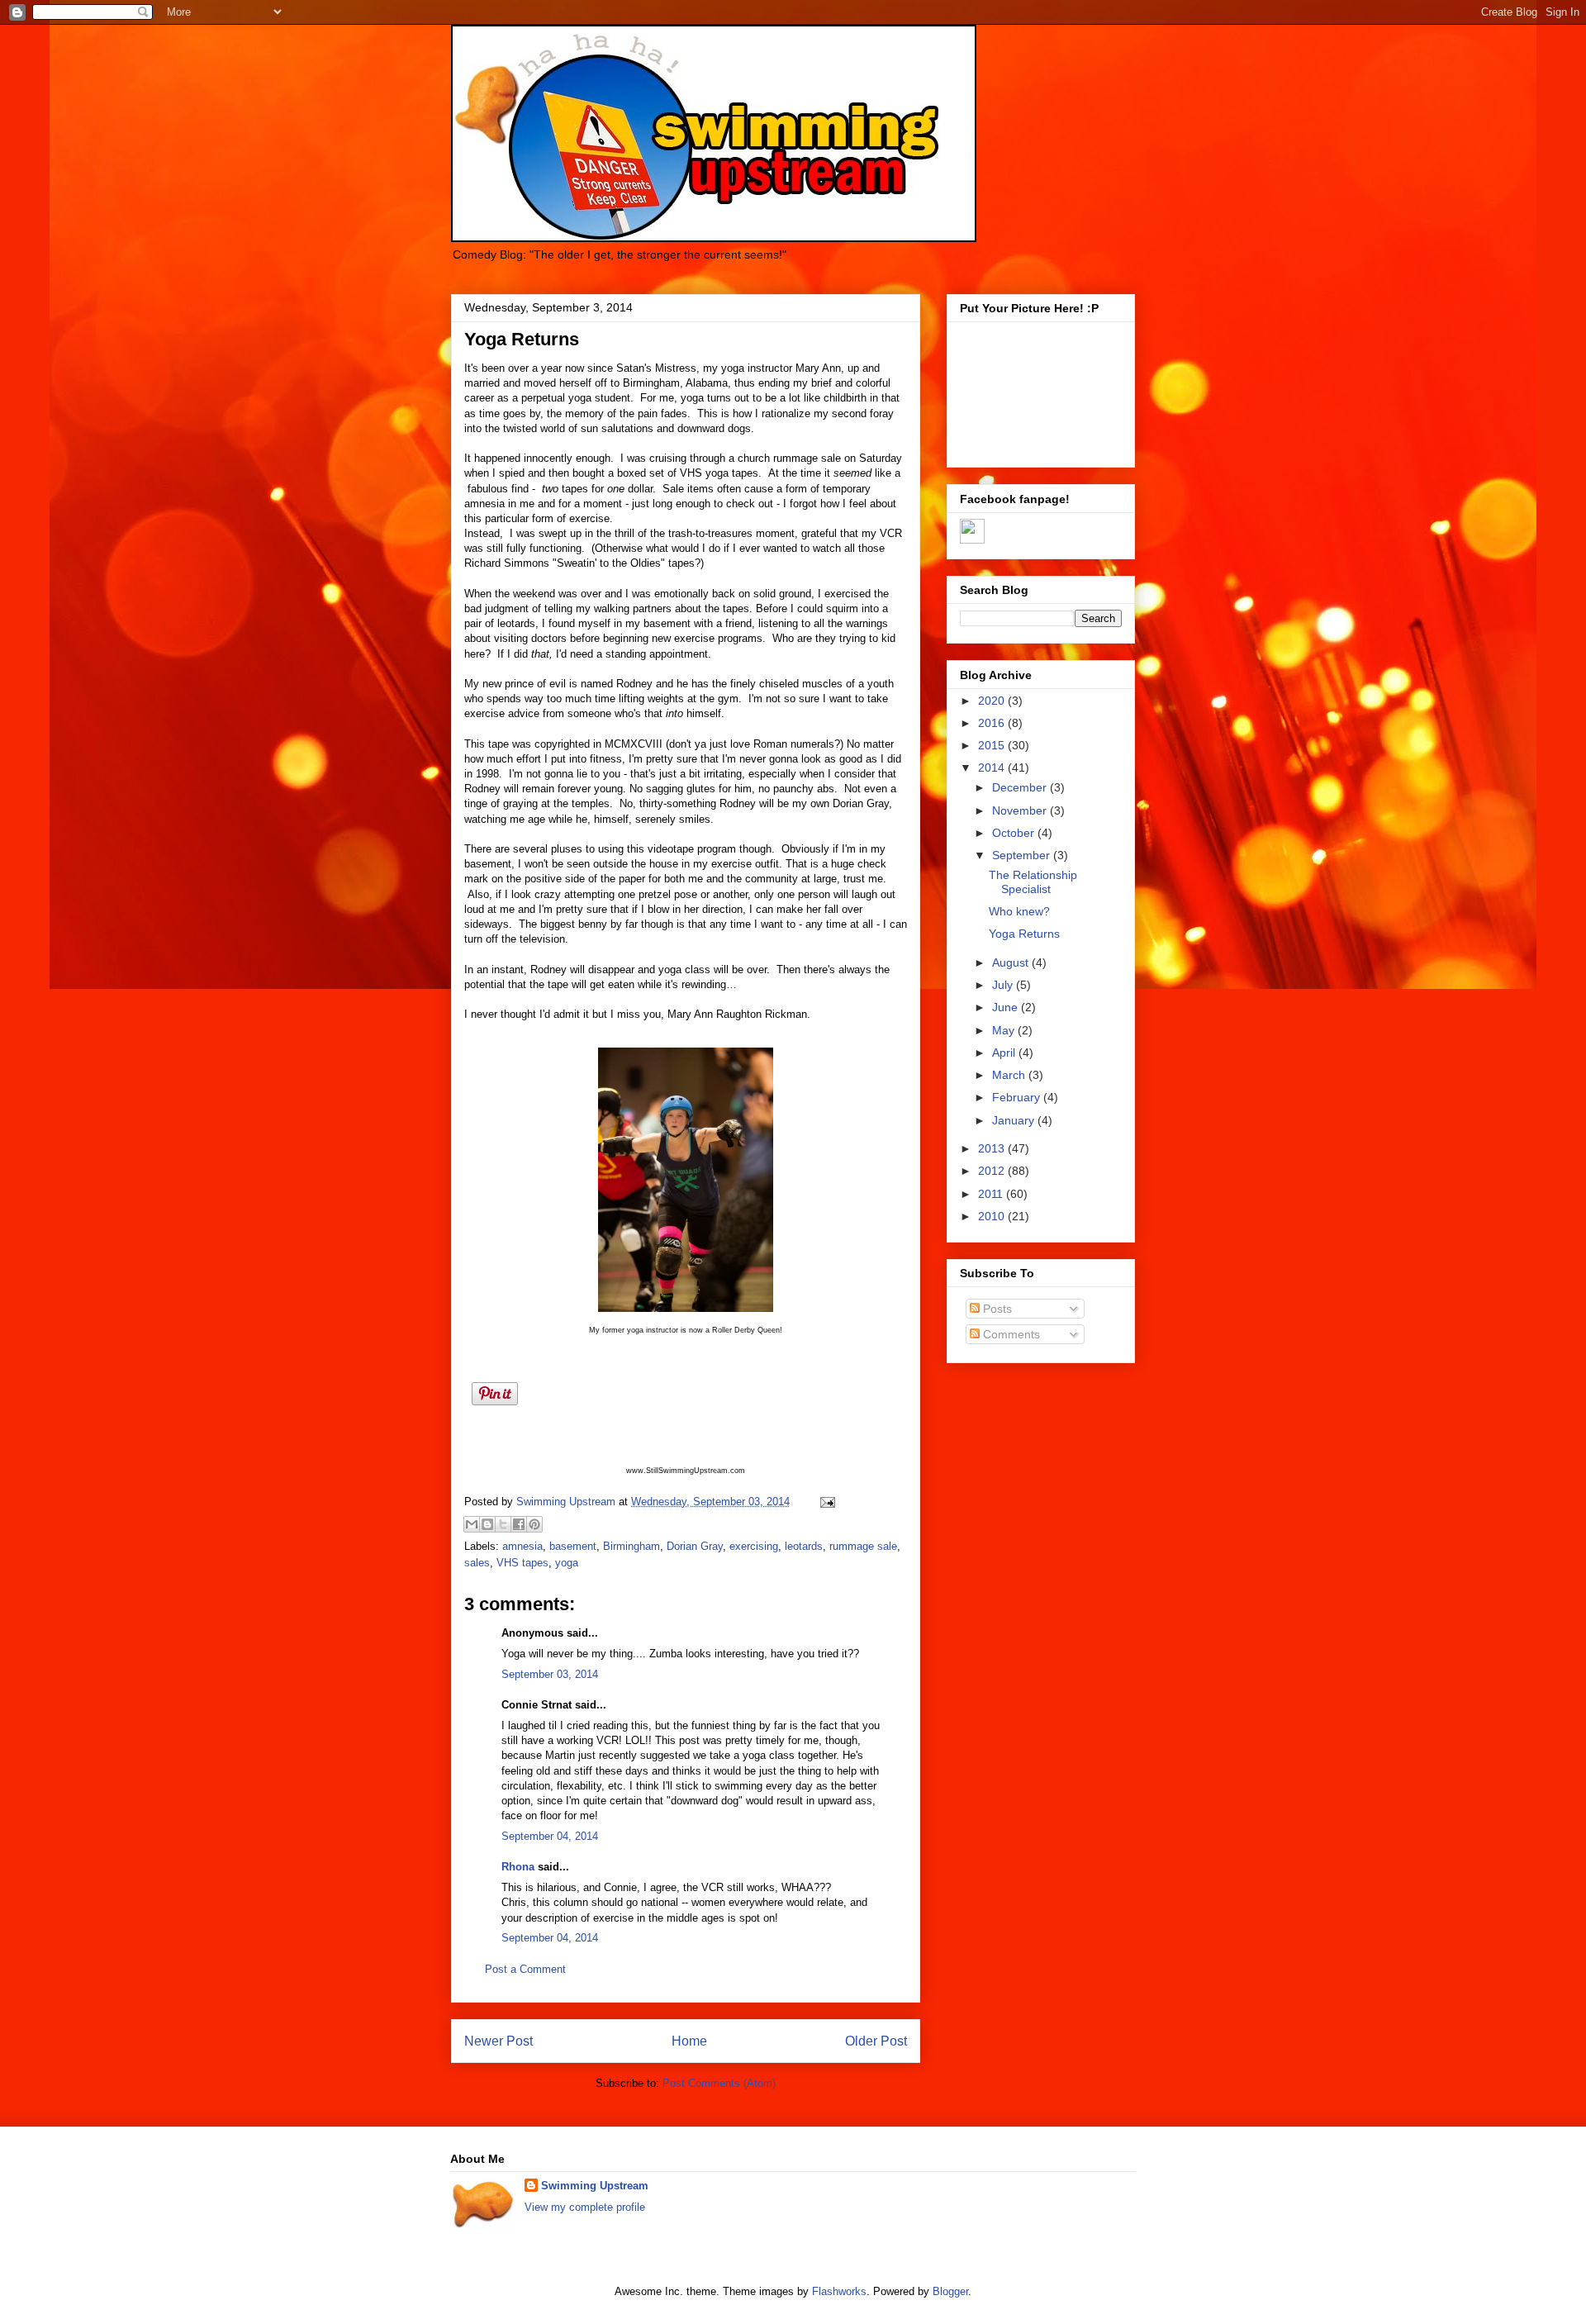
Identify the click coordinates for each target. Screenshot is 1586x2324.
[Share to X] (503, 1524)
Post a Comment (525, 1969)
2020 (993, 701)
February (1018, 1097)
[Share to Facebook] (519, 1524)
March (1010, 1075)
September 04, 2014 (550, 1836)
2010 (993, 1216)
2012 (993, 1171)
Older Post (876, 2041)
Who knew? (1019, 911)
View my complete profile (585, 2207)
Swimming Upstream (595, 2186)
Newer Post (499, 2041)
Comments (1010, 1334)
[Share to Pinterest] (534, 1524)
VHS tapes (522, 1563)
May (1005, 1030)
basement (573, 1546)
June (1007, 1007)
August (1012, 962)
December (1021, 787)
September (1023, 855)
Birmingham (632, 1546)
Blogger (950, 2291)
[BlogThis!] (487, 1524)
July (1004, 985)
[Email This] (472, 1524)
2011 (992, 1194)
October (1015, 833)
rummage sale (863, 1546)
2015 (993, 745)
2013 (993, 1148)
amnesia (522, 1546)
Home (689, 2041)
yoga (567, 1563)
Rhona (518, 1867)
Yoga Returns (1024, 934)
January (1015, 1120)
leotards (804, 1546)
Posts (996, 1309)
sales (477, 1563)
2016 (993, 723)
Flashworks (839, 2291)
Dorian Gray (695, 1546)
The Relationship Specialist (1033, 882)
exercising (754, 1546)
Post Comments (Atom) (719, 2083)
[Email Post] (825, 1502)
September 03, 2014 (550, 1674)
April (1005, 1053)
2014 (993, 768)
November (1021, 810)
